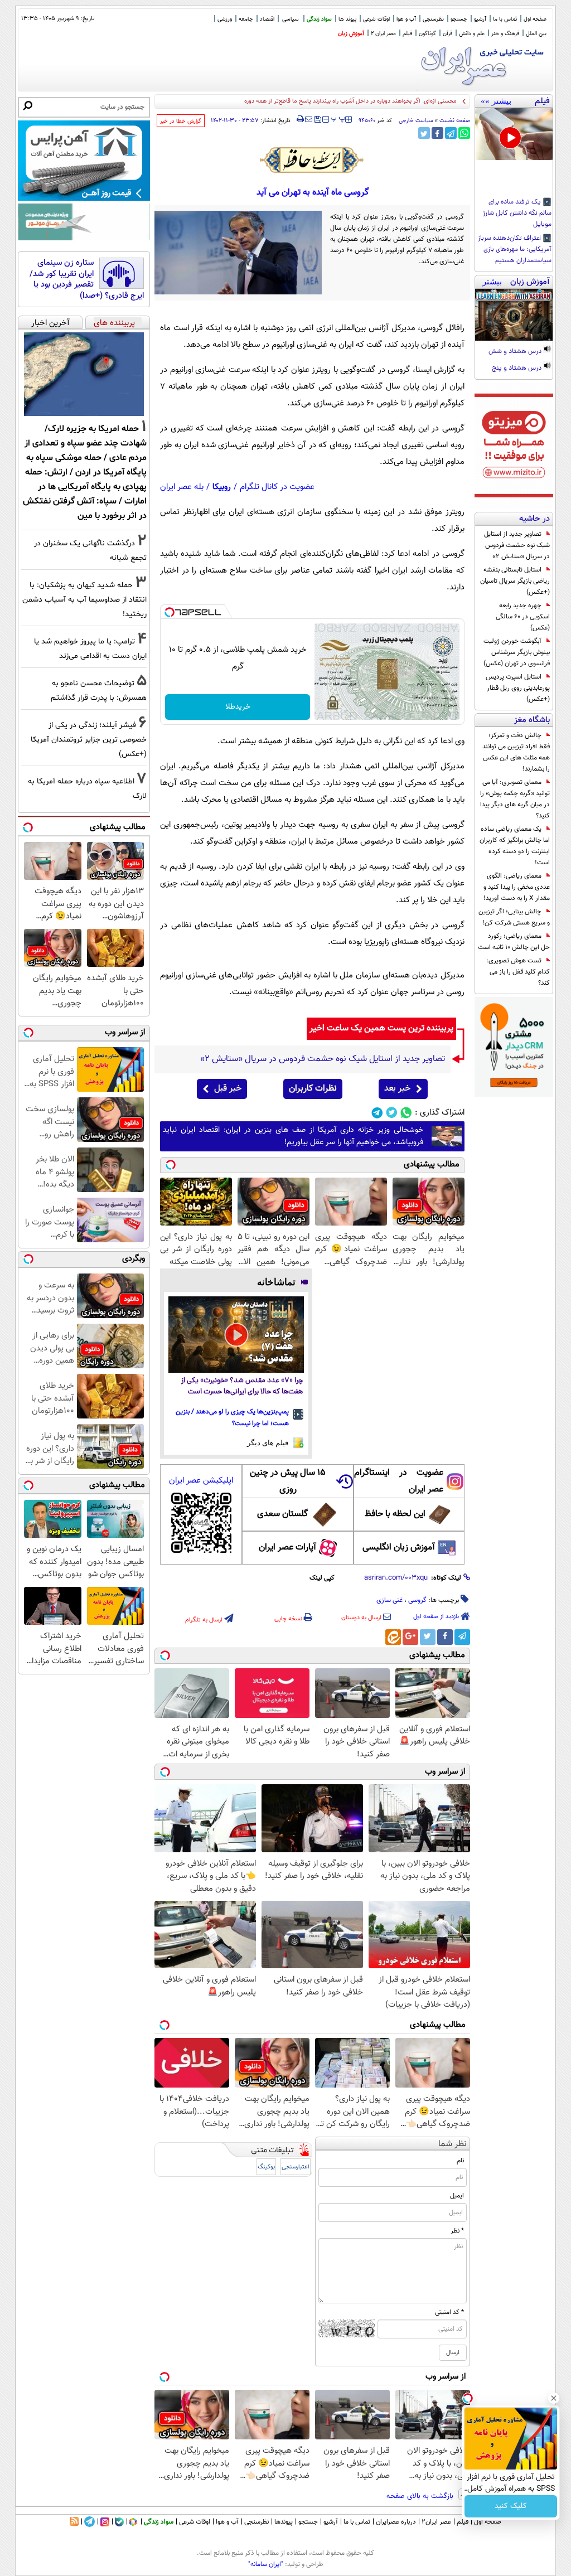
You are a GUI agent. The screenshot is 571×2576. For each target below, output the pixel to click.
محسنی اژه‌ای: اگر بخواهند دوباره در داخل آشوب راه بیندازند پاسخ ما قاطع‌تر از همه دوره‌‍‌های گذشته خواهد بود (323, 101)
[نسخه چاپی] (300, 119)
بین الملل (536, 34)
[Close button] (554, 2398)
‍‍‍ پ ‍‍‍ (338, 118)
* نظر (457, 2231)
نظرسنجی (433, 19)
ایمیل (457, 2196)
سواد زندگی (319, 19)
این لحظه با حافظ (395, 1514)
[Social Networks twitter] (392, 1113)
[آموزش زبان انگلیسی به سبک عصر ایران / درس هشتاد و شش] (514, 315)
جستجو (459, 19)
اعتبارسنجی (296, 2167)
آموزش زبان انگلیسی (399, 1548)
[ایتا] (393, 1637)
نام (460, 2161)
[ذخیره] (317, 120)
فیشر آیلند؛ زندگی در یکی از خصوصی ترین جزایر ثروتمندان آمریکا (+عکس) (89, 740)
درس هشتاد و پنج (517, 369)
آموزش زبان (351, 34)
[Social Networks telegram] (377, 1113)
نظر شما (453, 2144)
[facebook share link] (437, 133)
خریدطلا (238, 707)
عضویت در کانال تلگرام (277, 487)
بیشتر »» (496, 101)
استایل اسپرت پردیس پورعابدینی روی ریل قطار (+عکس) (518, 688)
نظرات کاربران (313, 1089)
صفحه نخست (455, 121)
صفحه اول (535, 19)
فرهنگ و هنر (505, 34)
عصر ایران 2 (383, 34)
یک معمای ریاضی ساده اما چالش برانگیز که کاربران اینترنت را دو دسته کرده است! (515, 846)
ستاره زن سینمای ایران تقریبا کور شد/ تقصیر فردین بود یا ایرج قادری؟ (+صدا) (87, 279)
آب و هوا (406, 19)
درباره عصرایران (396, 2522)
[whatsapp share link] (464, 133)
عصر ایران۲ (436, 2522)
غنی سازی (389, 1600)
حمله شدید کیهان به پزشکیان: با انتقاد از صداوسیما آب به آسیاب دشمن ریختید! (84, 600)
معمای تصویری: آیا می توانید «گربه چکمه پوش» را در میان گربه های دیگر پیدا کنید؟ (515, 799)
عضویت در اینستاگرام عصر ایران (399, 1481)
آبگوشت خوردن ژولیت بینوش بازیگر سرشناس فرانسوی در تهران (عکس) (517, 652)
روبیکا (222, 487)
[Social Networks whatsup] (406, 1113)
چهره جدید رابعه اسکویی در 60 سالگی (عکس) (523, 617)
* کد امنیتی (449, 2312)
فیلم (407, 34)
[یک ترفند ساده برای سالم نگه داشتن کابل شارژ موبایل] (514, 134)
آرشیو (480, 19)
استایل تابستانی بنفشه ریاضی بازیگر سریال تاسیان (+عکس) (515, 581)
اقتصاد (267, 19)
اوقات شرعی (376, 19)
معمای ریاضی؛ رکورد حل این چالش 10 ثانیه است (514, 942)
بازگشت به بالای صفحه (421, 2496)
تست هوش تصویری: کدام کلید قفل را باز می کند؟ (518, 972)
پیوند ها (347, 19)
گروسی (417, 1600)
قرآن (447, 34)
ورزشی (225, 19)
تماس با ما (505, 19)
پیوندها (284, 2522)
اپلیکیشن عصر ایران (201, 1481)
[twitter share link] (424, 133)
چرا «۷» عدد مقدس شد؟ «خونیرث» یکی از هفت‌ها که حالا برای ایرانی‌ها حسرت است (242, 1386)
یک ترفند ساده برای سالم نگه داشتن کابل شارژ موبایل (517, 214)
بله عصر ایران (182, 487)
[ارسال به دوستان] (309, 119)
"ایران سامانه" (266, 2564)
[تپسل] (170, 612)
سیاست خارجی (416, 121)
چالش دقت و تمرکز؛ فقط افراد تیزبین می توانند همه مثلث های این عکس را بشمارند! (516, 752)
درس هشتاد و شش (516, 352)
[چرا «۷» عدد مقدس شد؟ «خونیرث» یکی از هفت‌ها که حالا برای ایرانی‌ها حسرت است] (236, 1335)
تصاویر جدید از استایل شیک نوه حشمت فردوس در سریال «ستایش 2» (517, 545)
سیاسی (291, 19)
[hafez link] (312, 160)
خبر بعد (397, 1089)
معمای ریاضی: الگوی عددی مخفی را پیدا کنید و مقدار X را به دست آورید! (517, 887)
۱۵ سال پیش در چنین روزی (288, 1481)
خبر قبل (228, 1089)
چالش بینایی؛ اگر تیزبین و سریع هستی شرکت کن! (514, 917)
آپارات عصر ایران (287, 1548)
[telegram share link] (451, 133)
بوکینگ (266, 2167)
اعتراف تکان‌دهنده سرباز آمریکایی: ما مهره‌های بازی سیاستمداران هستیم (515, 250)
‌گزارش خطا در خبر (181, 121)
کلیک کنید (511, 2506)
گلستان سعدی (282, 1514)
